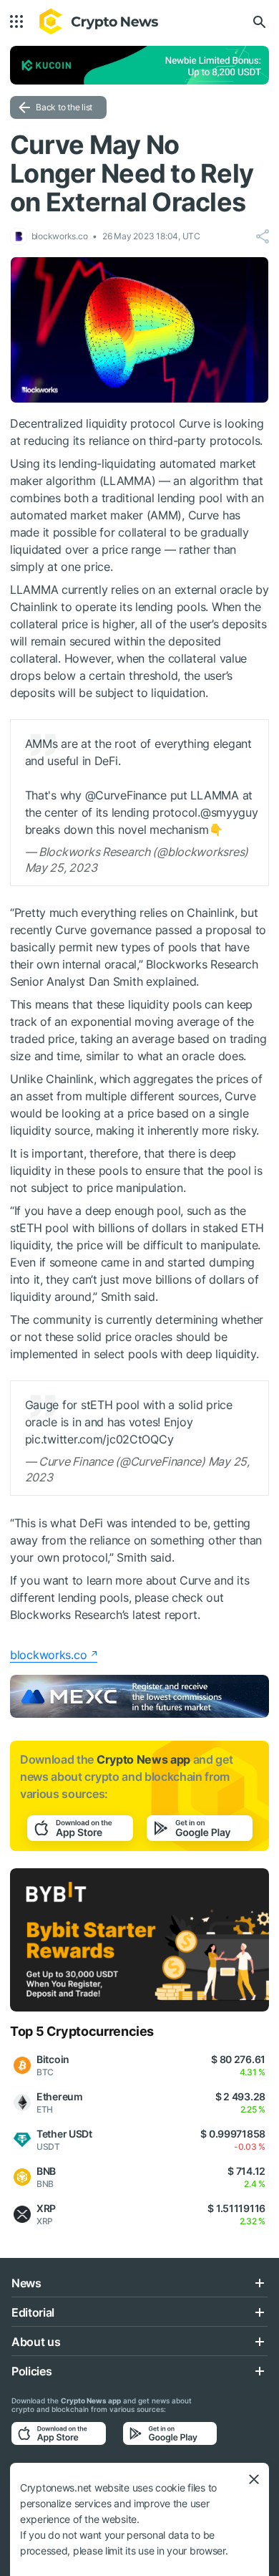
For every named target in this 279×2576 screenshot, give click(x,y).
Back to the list (64, 107)
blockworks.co (48, 1655)
